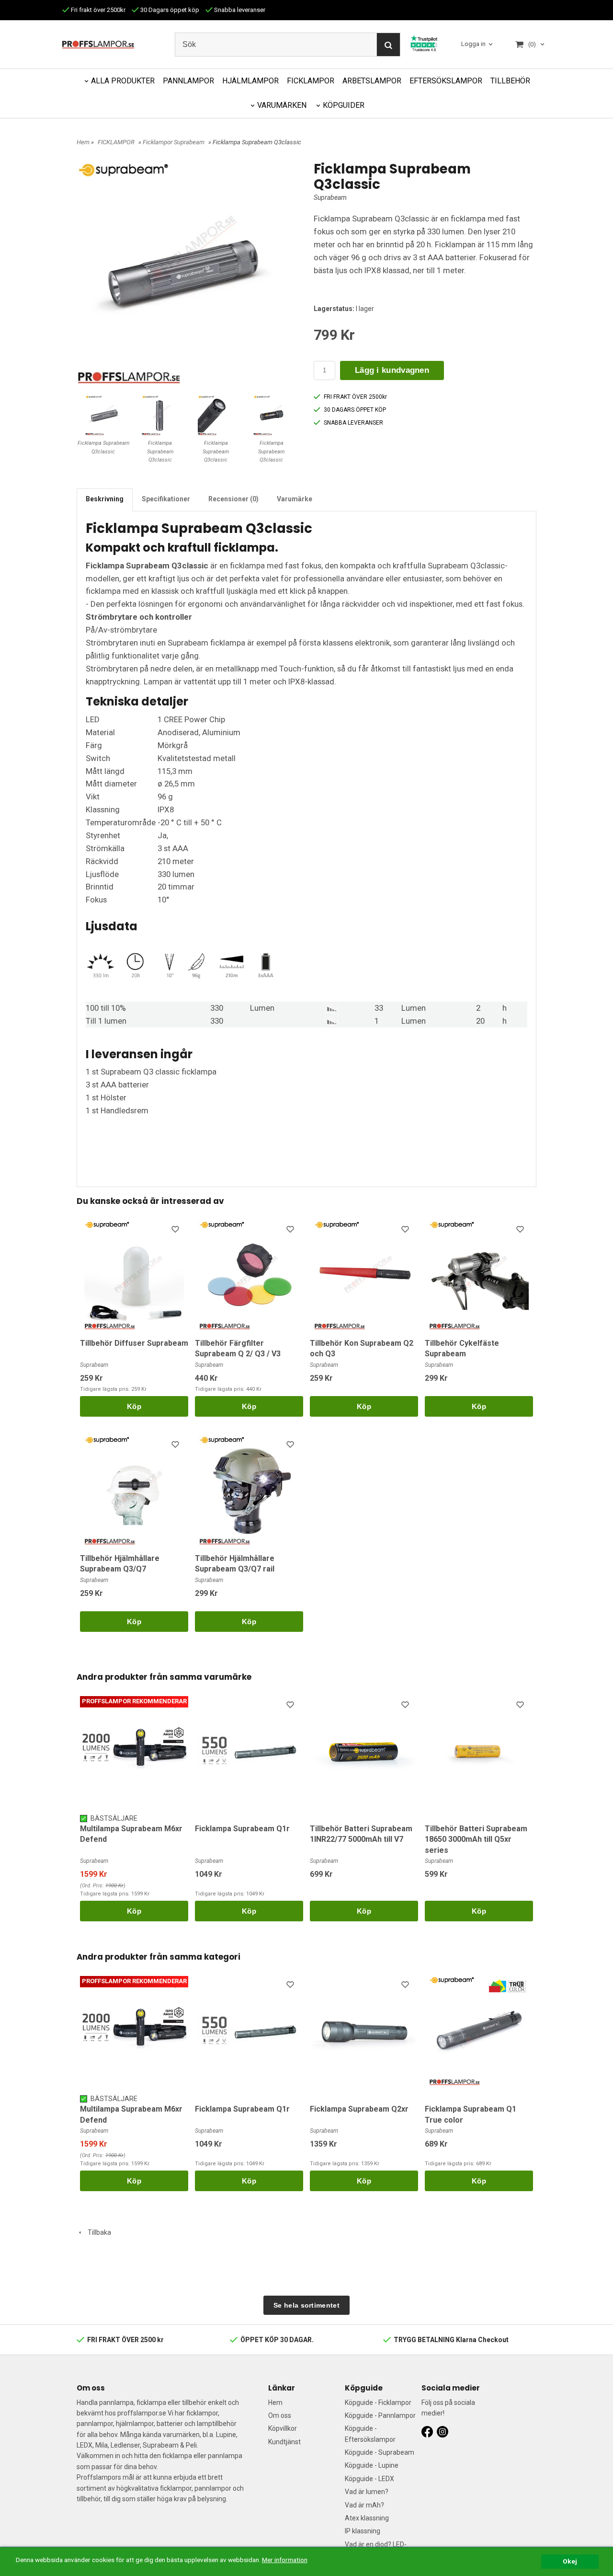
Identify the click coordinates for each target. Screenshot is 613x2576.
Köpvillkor (283, 2428)
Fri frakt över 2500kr (97, 10)
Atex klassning (367, 2518)
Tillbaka (97, 2232)
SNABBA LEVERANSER (353, 423)
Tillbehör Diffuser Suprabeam (134, 1343)
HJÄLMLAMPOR (250, 81)
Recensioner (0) (233, 499)
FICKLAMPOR (311, 81)
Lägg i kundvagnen (392, 370)
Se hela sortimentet (306, 2305)
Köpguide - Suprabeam (380, 2452)
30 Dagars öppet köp (169, 10)
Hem (83, 142)
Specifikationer (166, 499)
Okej (570, 2561)
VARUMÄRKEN (282, 105)
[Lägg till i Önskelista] (176, 1231)
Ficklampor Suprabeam (174, 142)
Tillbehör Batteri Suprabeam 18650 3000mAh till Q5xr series (476, 1839)
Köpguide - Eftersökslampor (370, 2434)
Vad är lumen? (367, 2492)
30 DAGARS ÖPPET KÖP (355, 410)
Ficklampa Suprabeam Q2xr (359, 2109)
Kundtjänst (284, 2442)
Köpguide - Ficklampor (378, 2403)
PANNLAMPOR (188, 81)
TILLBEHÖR (510, 81)
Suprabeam (330, 197)
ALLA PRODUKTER (123, 81)
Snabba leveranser (239, 10)
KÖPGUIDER (344, 105)
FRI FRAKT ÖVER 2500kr (355, 397)
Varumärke (295, 499)
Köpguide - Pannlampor (380, 2415)
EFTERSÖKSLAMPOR (446, 81)
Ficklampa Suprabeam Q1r (242, 1829)
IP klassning (363, 2531)
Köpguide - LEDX (369, 2479)
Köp (134, 1406)
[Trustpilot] (424, 43)
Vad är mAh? (364, 2505)
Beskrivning (105, 499)
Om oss (280, 2415)
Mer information (285, 2560)
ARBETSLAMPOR (372, 81)
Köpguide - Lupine (372, 2465)
